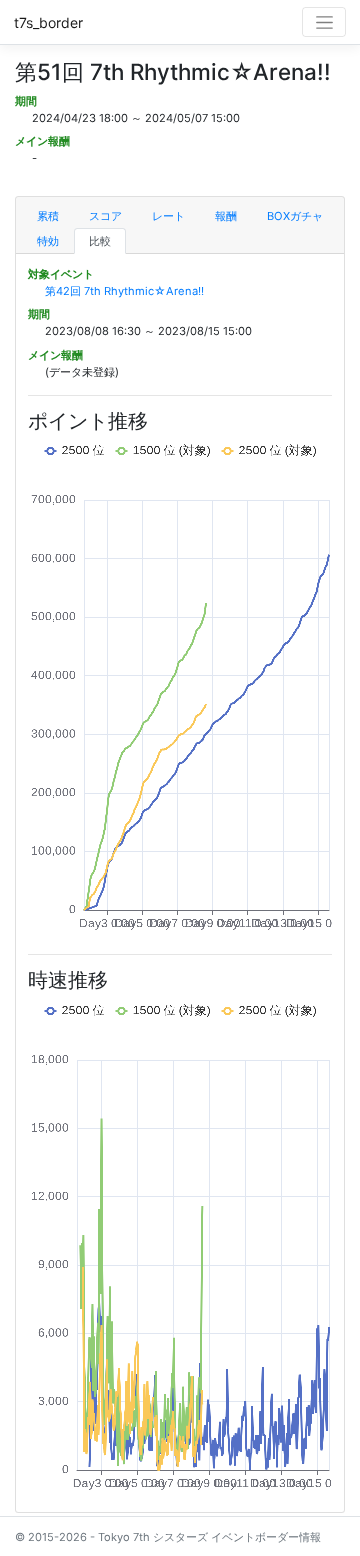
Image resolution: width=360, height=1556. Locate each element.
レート (168, 216)
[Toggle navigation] (324, 22)
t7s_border (48, 22)
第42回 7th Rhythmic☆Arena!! (124, 291)
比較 (100, 241)
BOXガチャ (295, 216)
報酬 (226, 216)
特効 (48, 241)
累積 (48, 216)
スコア (105, 216)
